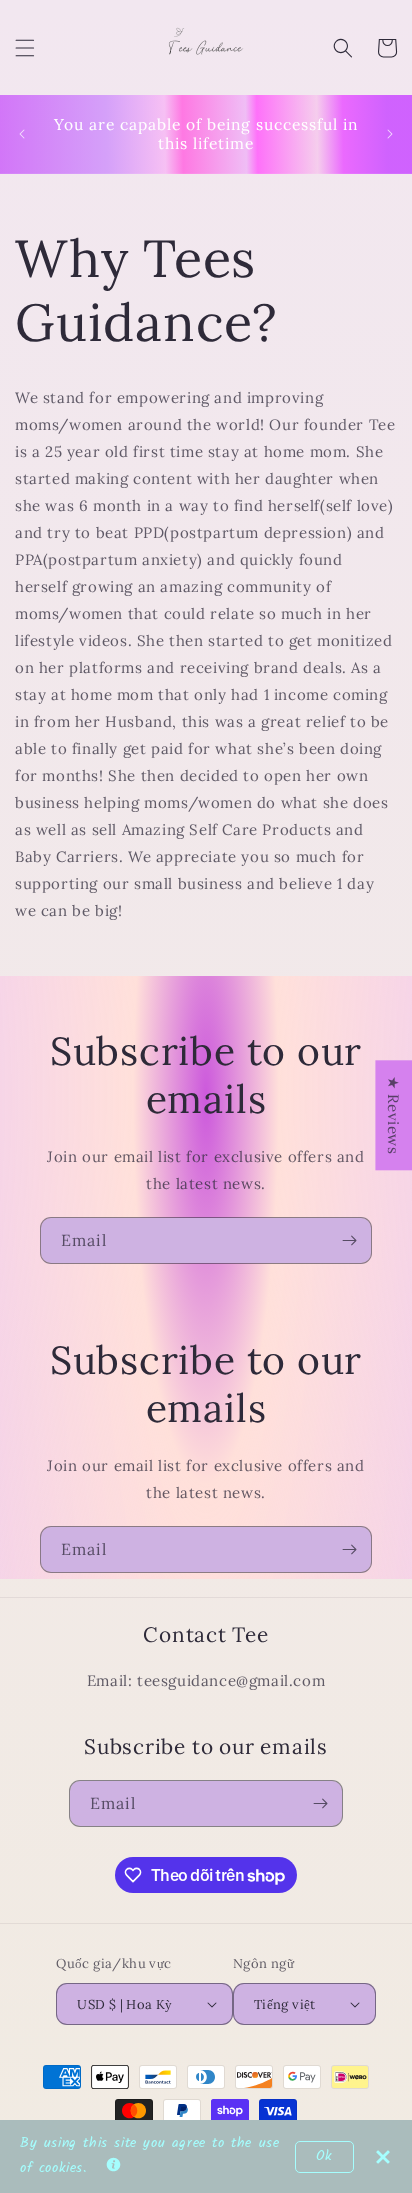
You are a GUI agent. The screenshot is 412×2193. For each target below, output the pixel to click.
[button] (25, 48)
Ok (324, 2156)
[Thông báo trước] (22, 134)
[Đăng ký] (349, 1240)
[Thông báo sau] (390, 134)
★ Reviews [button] (393, 1115)
